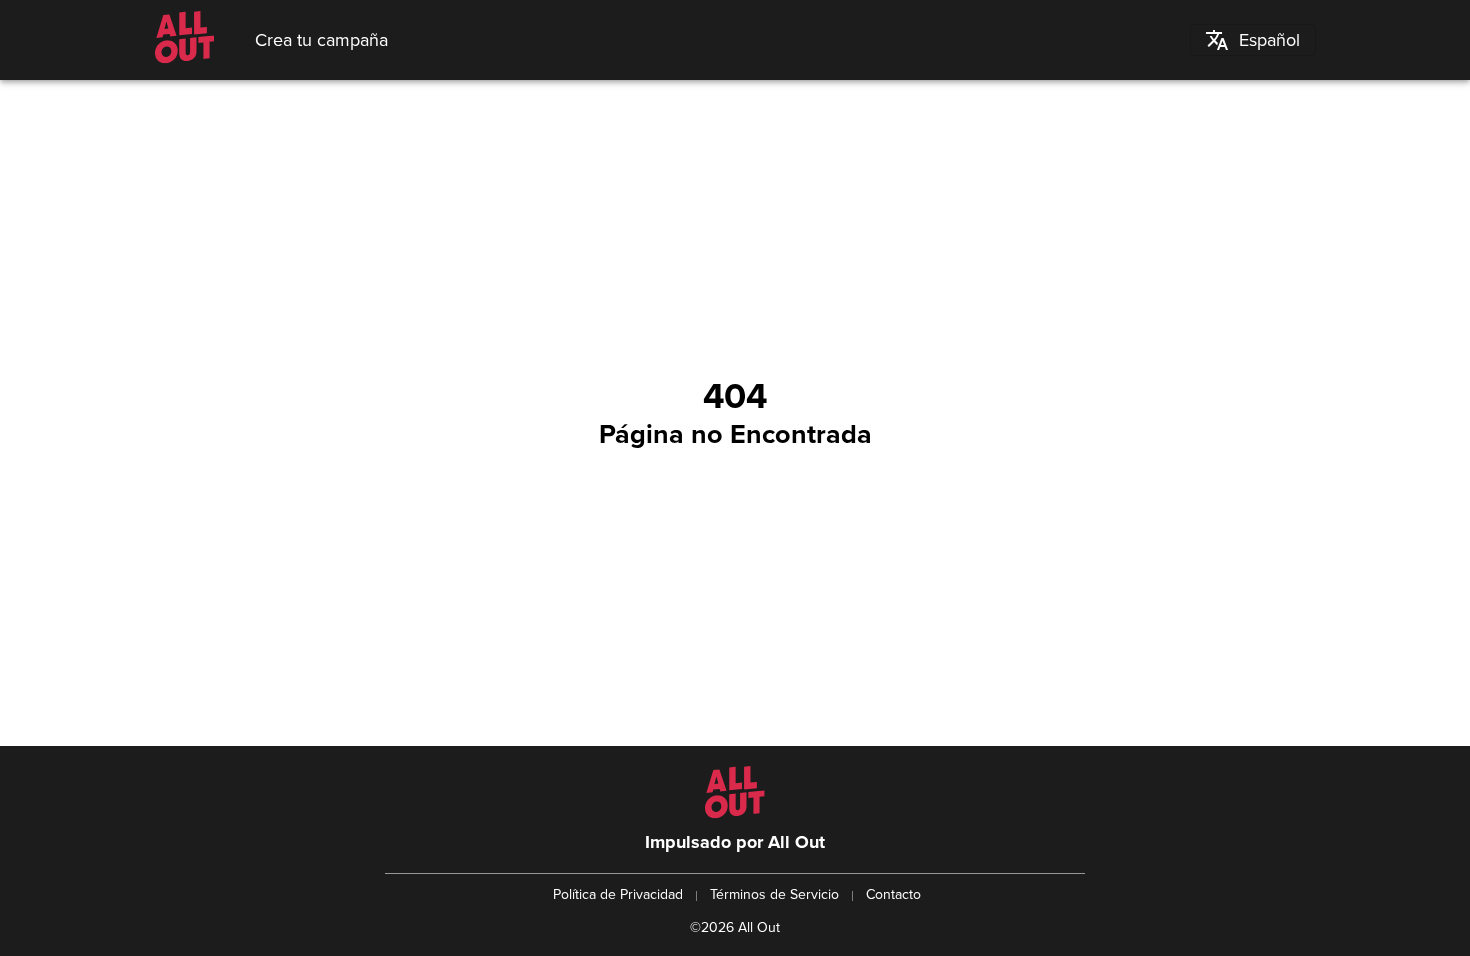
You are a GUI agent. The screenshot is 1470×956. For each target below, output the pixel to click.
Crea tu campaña (321, 40)
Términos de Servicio (774, 894)
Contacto (893, 894)
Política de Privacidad (618, 894)
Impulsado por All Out (735, 842)
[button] (1252, 40)
